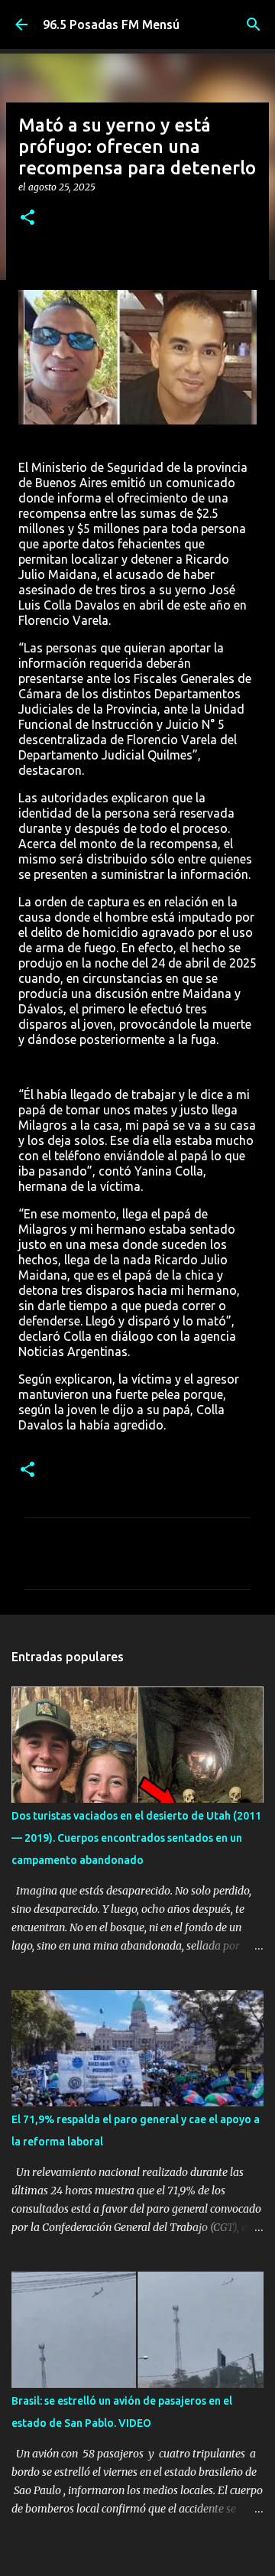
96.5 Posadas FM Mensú (111, 24)
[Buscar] (254, 24)
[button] (27, 218)
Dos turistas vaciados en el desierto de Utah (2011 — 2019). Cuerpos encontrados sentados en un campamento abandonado (136, 1838)
